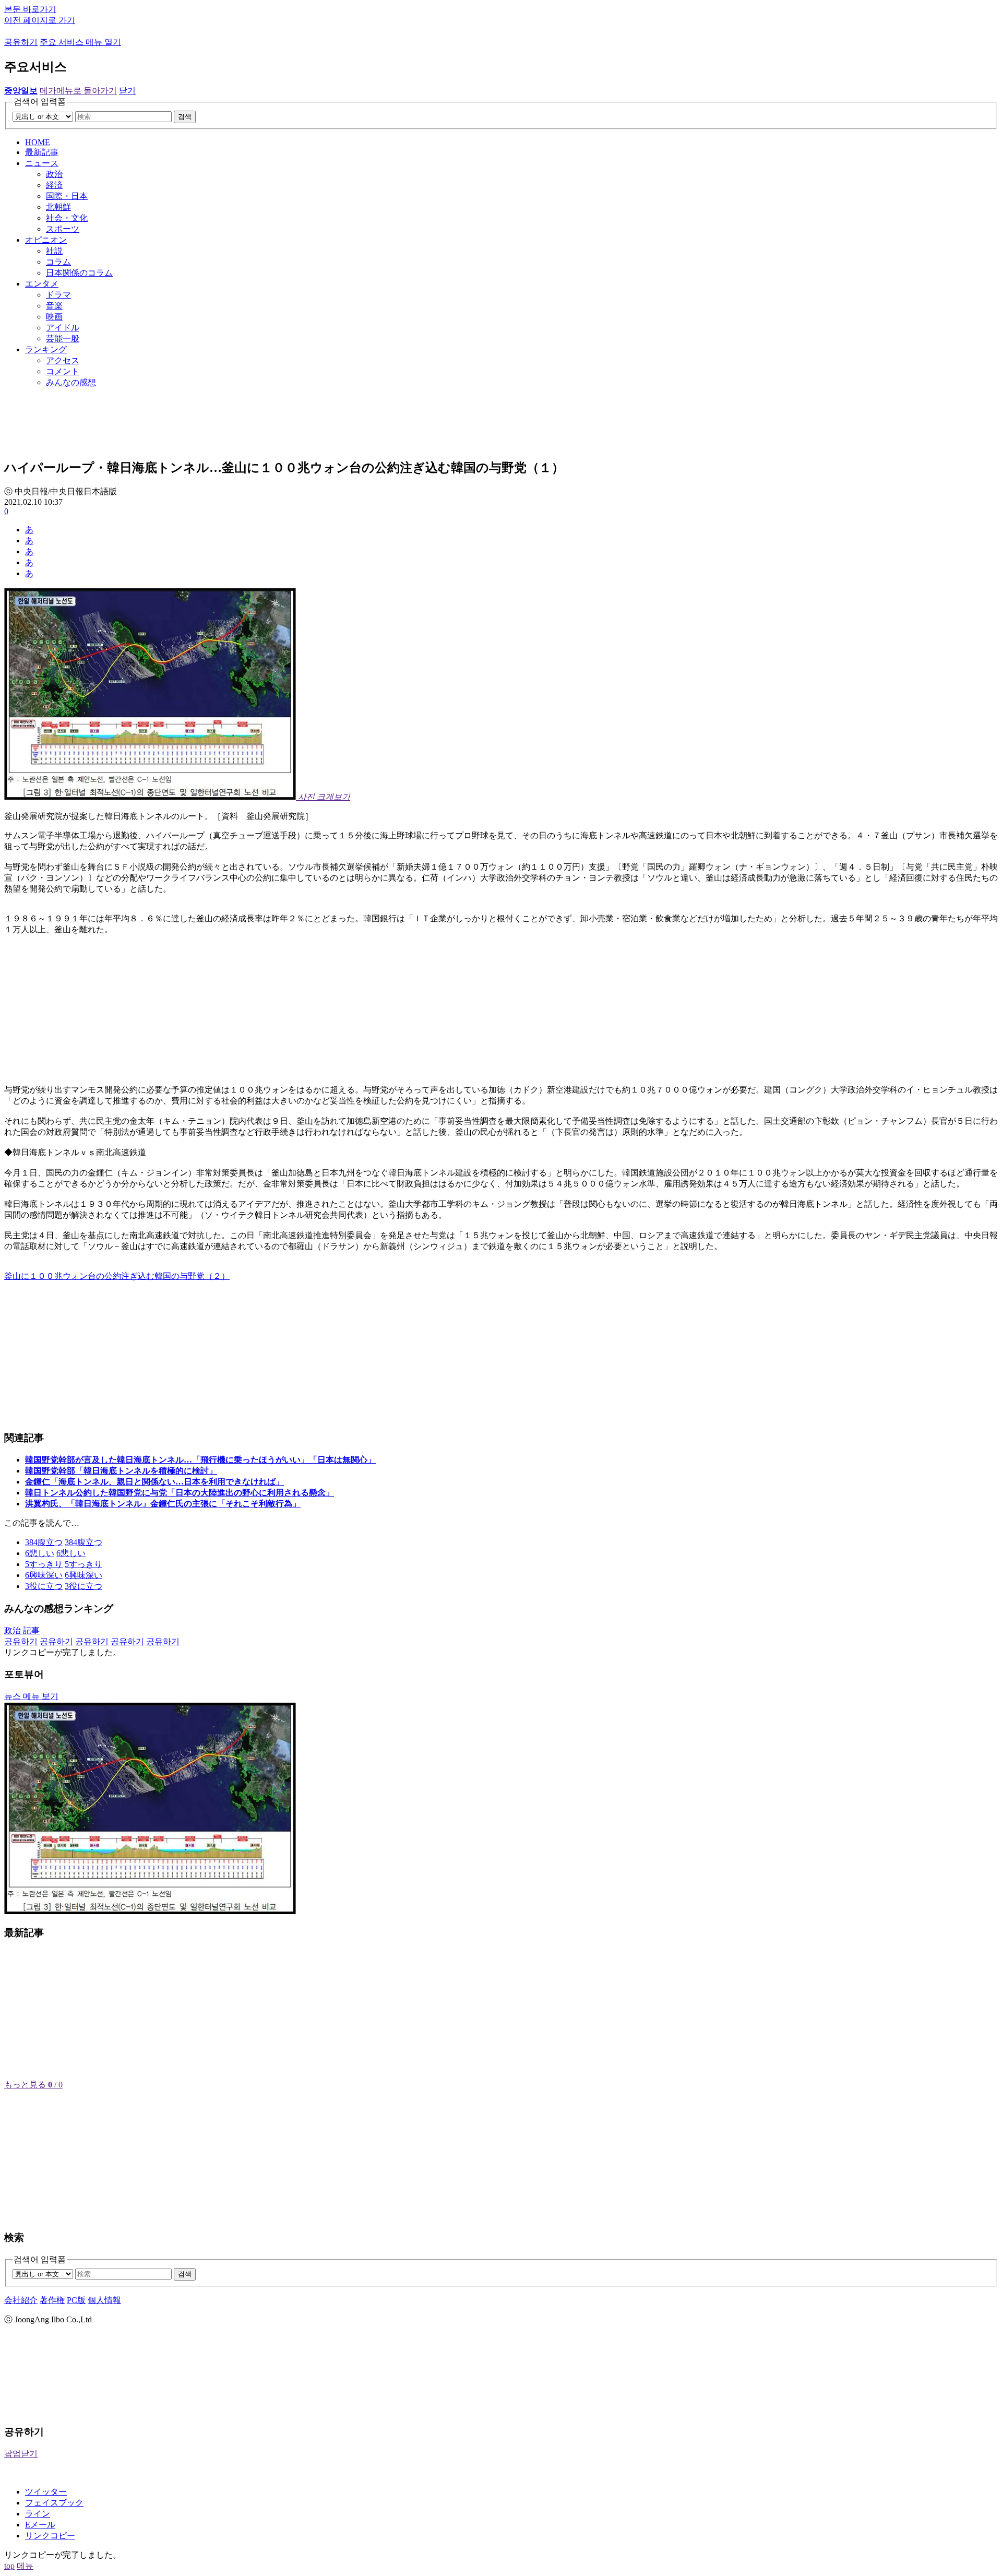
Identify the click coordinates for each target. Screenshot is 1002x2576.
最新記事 (42, 152)
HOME (38, 142)
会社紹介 (21, 2300)
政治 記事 (22, 1630)
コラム (58, 262)
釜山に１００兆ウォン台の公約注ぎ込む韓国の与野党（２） (117, 1276)
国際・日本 (67, 196)
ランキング (46, 349)
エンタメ (42, 284)
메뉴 (25, 2566)
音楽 (54, 306)
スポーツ (63, 229)
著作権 (52, 2300)
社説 (54, 251)
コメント (63, 371)
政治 (54, 174)
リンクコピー (50, 2536)
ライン (38, 2514)
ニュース (42, 163)
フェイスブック (54, 2503)
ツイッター (46, 2492)
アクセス (63, 360)
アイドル (63, 328)
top (9, 2566)
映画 (54, 317)
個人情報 (104, 2300)
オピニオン (46, 240)
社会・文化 (67, 218)
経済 (54, 185)
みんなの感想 (71, 382)
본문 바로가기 (30, 9)
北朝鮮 (58, 207)
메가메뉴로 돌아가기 (78, 91)
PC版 (76, 2300)
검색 (185, 117)
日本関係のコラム (79, 273)
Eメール (40, 2525)
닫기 (127, 91)
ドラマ (58, 295)
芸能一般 (63, 339)
